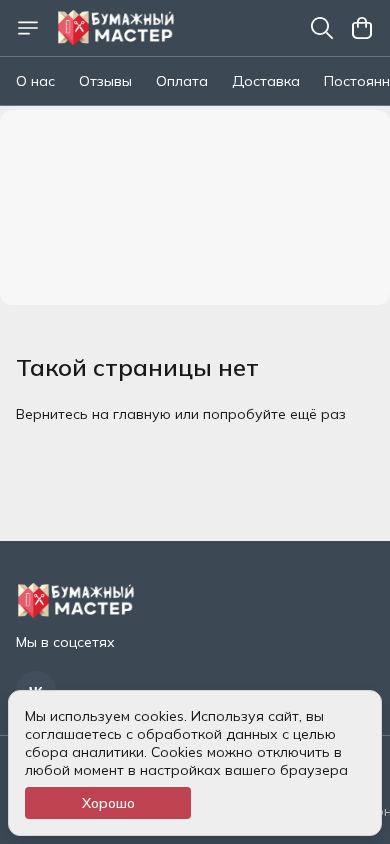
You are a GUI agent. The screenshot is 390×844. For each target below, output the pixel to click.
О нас (35, 81)
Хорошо (108, 803)
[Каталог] (28, 28)
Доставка (266, 81)
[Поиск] (322, 28)
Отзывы (105, 81)
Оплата (182, 81)
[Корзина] (362, 28)
